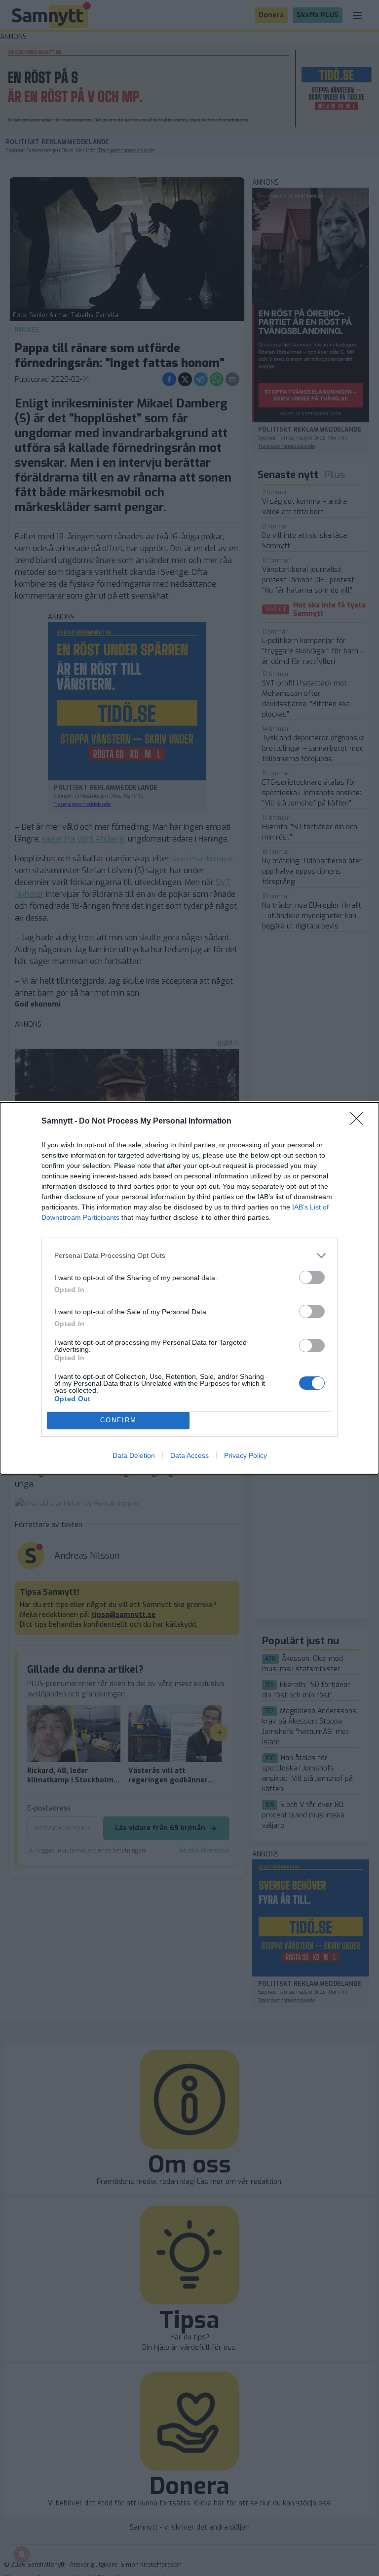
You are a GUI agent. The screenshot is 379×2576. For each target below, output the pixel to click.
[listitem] (189, 1256)
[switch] (312, 1277)
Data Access (189, 1455)
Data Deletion (134, 1455)
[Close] (360, 1122)
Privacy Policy (246, 1455)
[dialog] (189, 1288)
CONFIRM (118, 1420)
